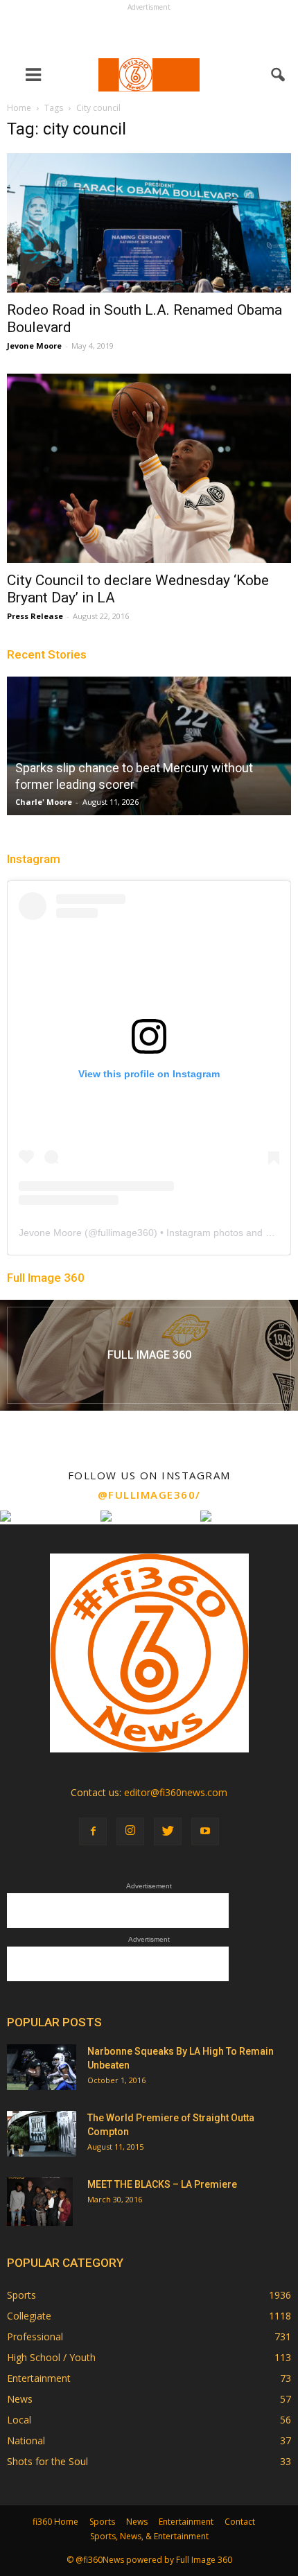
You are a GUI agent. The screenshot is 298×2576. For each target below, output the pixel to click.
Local (19, 2420)
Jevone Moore (34, 346)
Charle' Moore (44, 802)
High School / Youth (51, 2357)
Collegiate (29, 2316)
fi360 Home (55, 2522)
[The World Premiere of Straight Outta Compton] (42, 2134)
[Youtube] (205, 1831)
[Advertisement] (149, 32)
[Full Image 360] (149, 1355)
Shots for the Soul (47, 2461)
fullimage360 (126, 1233)
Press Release (35, 616)
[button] (279, 75)
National (26, 2440)
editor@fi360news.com (176, 1792)
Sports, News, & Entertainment (149, 2536)
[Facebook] (93, 1831)
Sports (21, 2295)
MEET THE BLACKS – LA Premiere (162, 2184)
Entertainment (39, 2378)
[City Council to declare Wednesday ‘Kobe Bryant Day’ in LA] (149, 468)
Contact (240, 2522)
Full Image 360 (46, 1278)
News (20, 2399)
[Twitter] (168, 1831)
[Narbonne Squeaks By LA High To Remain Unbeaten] (42, 2068)
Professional (35, 2336)
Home (19, 108)
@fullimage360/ (149, 1495)
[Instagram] (130, 1831)
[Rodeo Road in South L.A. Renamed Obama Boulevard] (149, 223)
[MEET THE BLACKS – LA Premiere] (40, 2202)
